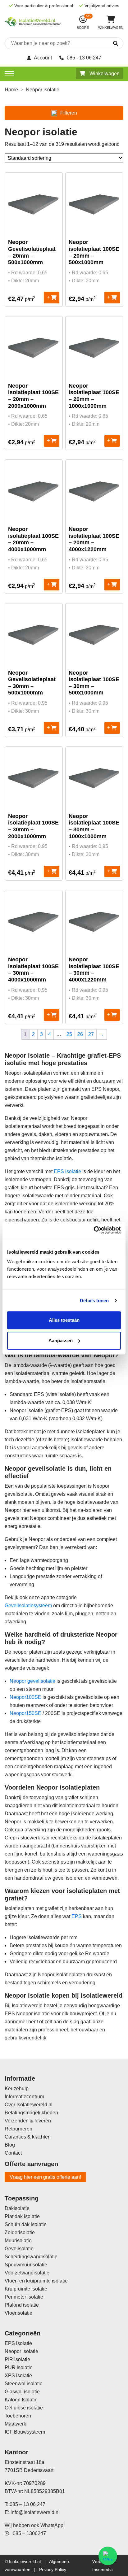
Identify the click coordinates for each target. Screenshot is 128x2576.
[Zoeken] (109, 44)
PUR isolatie (19, 2367)
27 (91, 1034)
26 (80, 1034)
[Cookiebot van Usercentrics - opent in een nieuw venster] (94, 1230)
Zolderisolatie (20, 2232)
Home (11, 90)
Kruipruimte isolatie (26, 2289)
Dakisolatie (17, 2208)
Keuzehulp (17, 2089)
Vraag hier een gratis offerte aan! (45, 2177)
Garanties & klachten (28, 2137)
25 (69, 1034)
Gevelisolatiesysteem (28, 1606)
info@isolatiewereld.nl (35, 2512)
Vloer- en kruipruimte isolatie (36, 2281)
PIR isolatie (17, 2359)
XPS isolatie (18, 2376)
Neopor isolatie (21, 2351)
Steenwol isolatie (24, 2384)
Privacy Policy (53, 2569)
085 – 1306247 (27, 2533)
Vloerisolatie (18, 2313)
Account (43, 58)
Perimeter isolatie (24, 2297)
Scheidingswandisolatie (31, 2257)
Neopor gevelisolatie (32, 1681)
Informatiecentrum (24, 2097)
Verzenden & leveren (28, 2121)
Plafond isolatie (22, 2305)
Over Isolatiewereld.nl (29, 2105)
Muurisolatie (18, 2241)
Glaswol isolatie (22, 2392)
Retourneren (18, 2129)
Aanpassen (61, 1340)
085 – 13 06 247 (27, 2504)
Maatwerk (15, 2424)
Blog (10, 2145)
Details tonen (94, 1301)
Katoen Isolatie (21, 2400)
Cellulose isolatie (24, 2408)
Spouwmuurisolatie (26, 2265)
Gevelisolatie (19, 2249)
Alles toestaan (64, 1320)
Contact (13, 2153)
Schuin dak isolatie (26, 2224)
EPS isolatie (67, 1171)
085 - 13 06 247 (84, 58)
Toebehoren (18, 2416)
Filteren (69, 113)
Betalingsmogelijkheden (31, 2113)
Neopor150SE (25, 1713)
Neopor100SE (25, 1697)
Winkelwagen (104, 74)
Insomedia (103, 2569)
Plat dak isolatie (22, 2216)
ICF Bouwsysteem (25, 2432)
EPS (77, 1916)
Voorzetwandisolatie (27, 2273)
